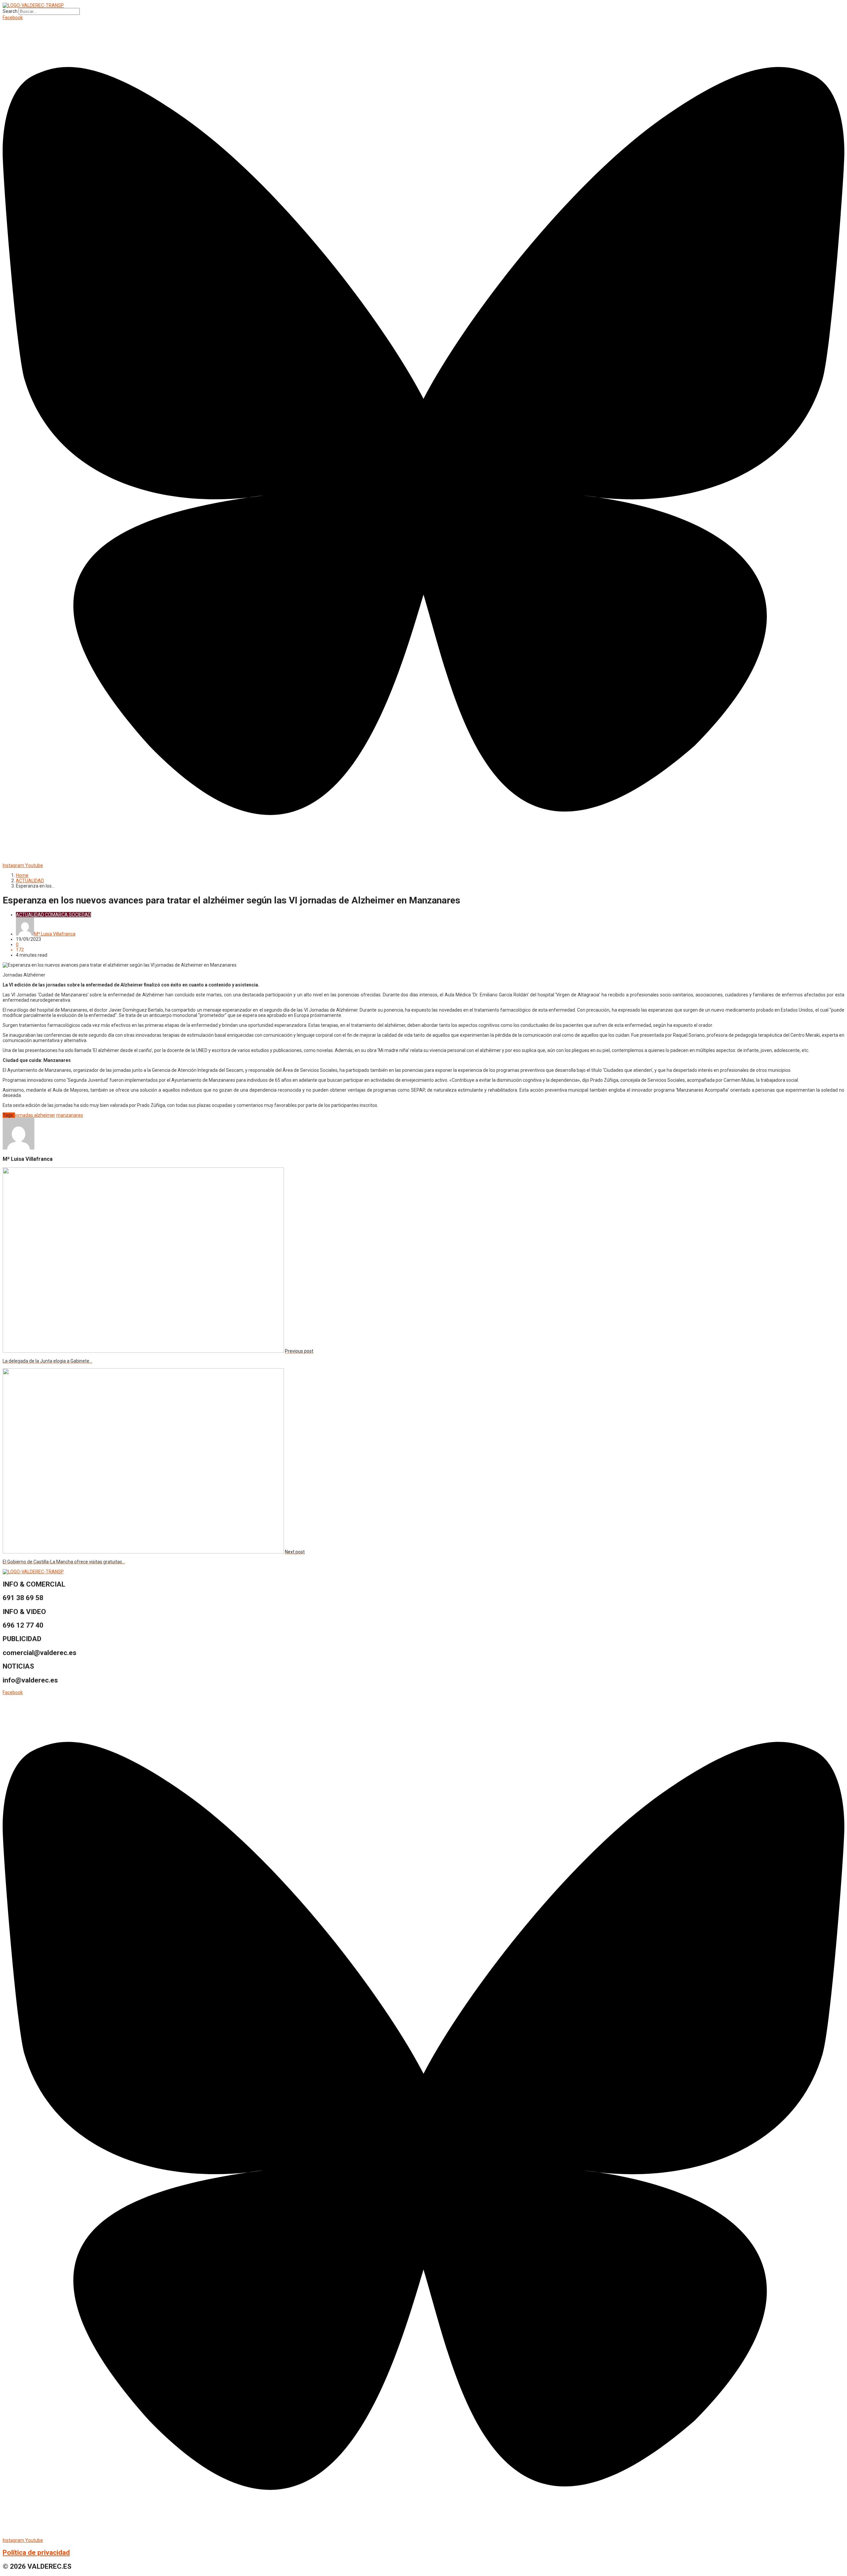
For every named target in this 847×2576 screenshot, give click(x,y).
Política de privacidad (36, 2553)
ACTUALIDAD (30, 881)
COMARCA (56, 915)
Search (10, 11)
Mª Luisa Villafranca (55, 934)
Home (22, 875)
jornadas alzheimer (35, 1115)
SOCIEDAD (80, 915)
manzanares (70, 1115)
